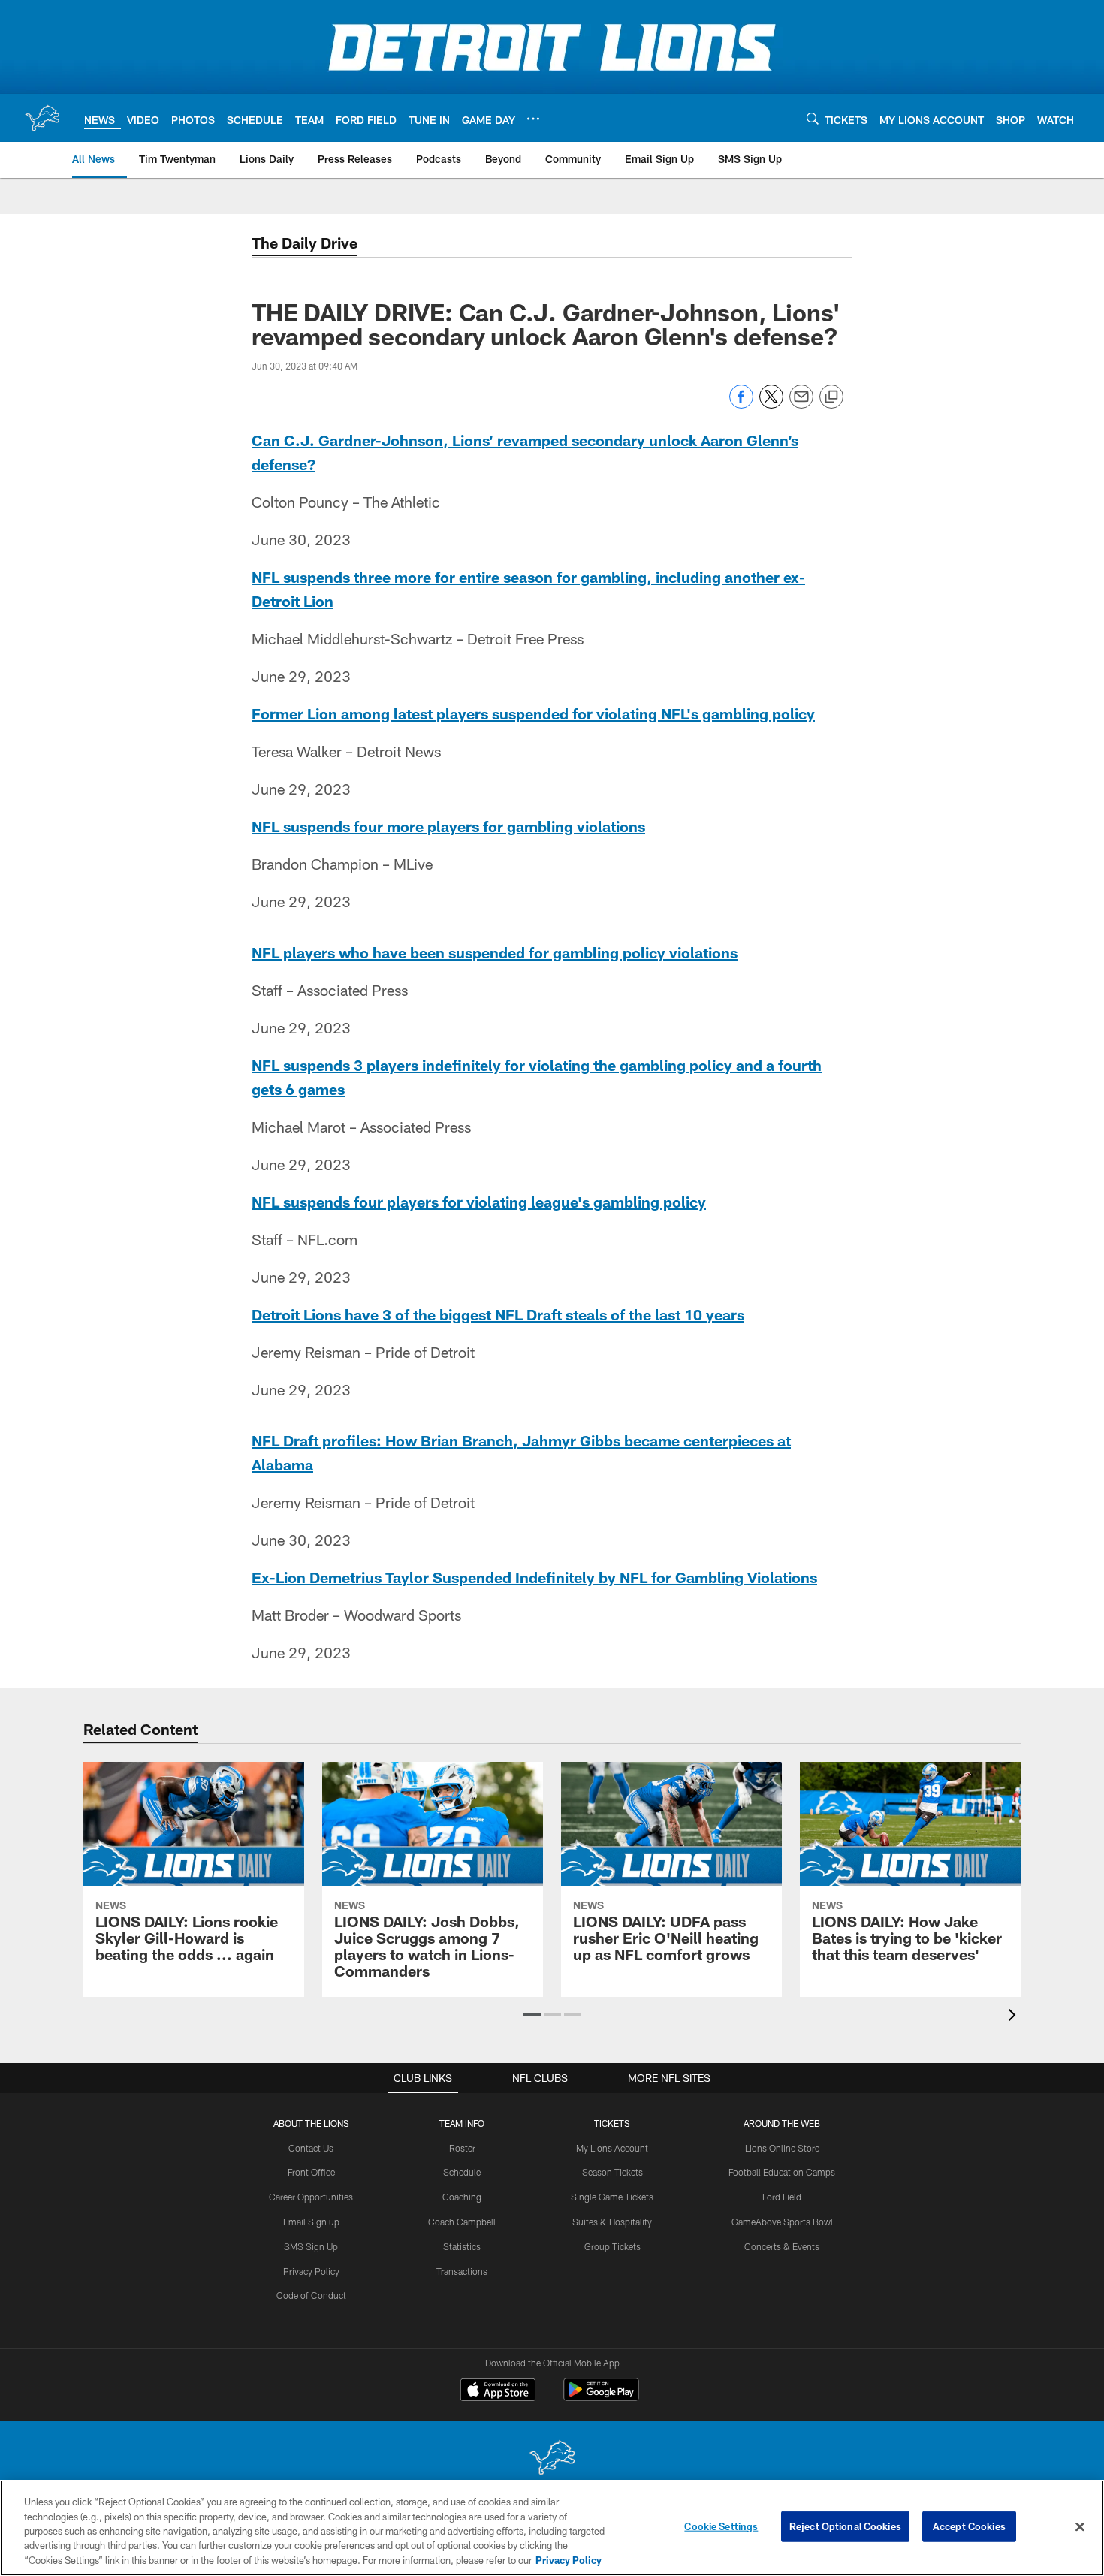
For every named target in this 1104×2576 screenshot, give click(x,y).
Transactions (462, 2271)
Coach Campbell (462, 2222)
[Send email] (801, 404)
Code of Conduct (311, 2295)
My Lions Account (612, 2148)
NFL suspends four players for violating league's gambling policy (479, 1202)
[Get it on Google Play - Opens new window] (601, 2397)
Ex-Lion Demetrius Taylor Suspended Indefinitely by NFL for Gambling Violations (534, 1577)
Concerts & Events (782, 2246)
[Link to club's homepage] (42, 118)
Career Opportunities (311, 2197)
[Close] (1080, 2527)
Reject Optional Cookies (845, 2526)
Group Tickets (612, 2246)
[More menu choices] (533, 119)
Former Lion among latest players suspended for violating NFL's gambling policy (533, 713)
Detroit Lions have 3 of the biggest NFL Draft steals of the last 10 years (498, 1314)
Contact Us (311, 2148)
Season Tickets (612, 2172)
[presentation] (1015, 2017)
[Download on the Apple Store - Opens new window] (498, 2391)
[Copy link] (831, 397)
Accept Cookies (969, 2526)
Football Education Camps (782, 2172)
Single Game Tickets (612, 2197)
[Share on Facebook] (741, 404)
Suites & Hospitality (612, 2222)
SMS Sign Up (311, 2246)
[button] (532, 2014)
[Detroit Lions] (552, 2459)
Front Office (311, 2172)
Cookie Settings (721, 2526)
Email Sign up (311, 2222)
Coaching (462, 2197)
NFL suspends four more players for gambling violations (448, 826)
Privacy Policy (311, 2271)
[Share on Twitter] (771, 404)
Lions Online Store (782, 2148)
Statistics (462, 2246)
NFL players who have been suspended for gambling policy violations (495, 952)
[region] (552, 2528)
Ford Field (782, 2197)
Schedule (462, 2172)
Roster (462, 2148)
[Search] (813, 118)
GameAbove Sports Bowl (782, 2222)
